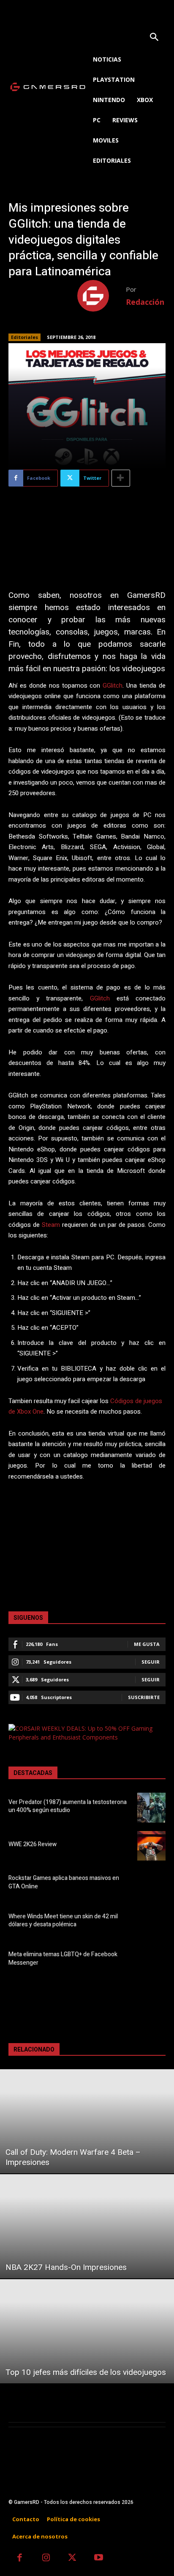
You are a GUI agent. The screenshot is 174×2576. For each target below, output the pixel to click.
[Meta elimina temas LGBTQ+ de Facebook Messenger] (151, 1960)
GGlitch (113, 686)
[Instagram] (46, 2559)
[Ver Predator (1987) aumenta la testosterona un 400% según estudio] (151, 1807)
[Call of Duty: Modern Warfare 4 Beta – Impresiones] (87, 2121)
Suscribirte (144, 1697)
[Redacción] (102, 296)
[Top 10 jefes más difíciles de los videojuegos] (87, 2331)
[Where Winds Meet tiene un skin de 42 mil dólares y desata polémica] (151, 1922)
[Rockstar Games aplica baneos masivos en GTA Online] (151, 1884)
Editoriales (24, 337)
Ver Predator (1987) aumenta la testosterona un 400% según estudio (68, 1806)
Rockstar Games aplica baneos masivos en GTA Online (64, 1882)
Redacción (145, 302)
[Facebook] (20, 2559)
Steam (51, 1225)
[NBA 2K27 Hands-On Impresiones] (87, 2226)
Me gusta (147, 1644)
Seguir (151, 1662)
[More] (121, 478)
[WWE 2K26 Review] (151, 1846)
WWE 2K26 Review (33, 1844)
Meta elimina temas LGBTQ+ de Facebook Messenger (63, 1959)
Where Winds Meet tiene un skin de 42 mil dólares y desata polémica (63, 1921)
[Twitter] (72, 2559)
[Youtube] (99, 2559)
